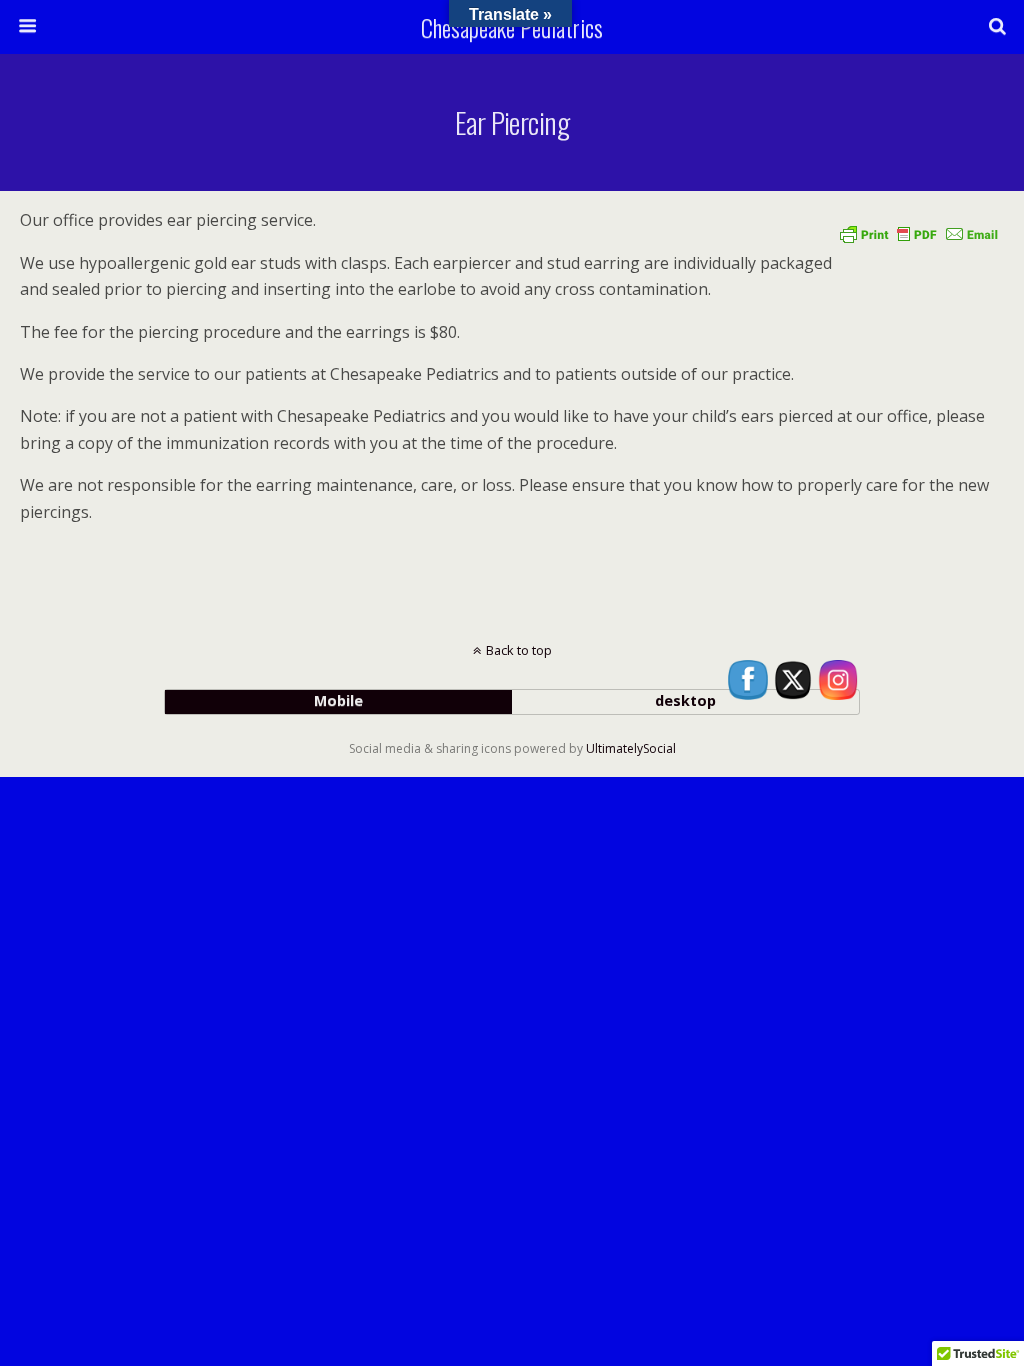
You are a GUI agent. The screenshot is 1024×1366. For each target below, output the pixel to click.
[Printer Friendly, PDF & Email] (919, 233)
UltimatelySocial (631, 748)
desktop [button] (685, 700)
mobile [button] (338, 700)
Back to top (519, 650)
